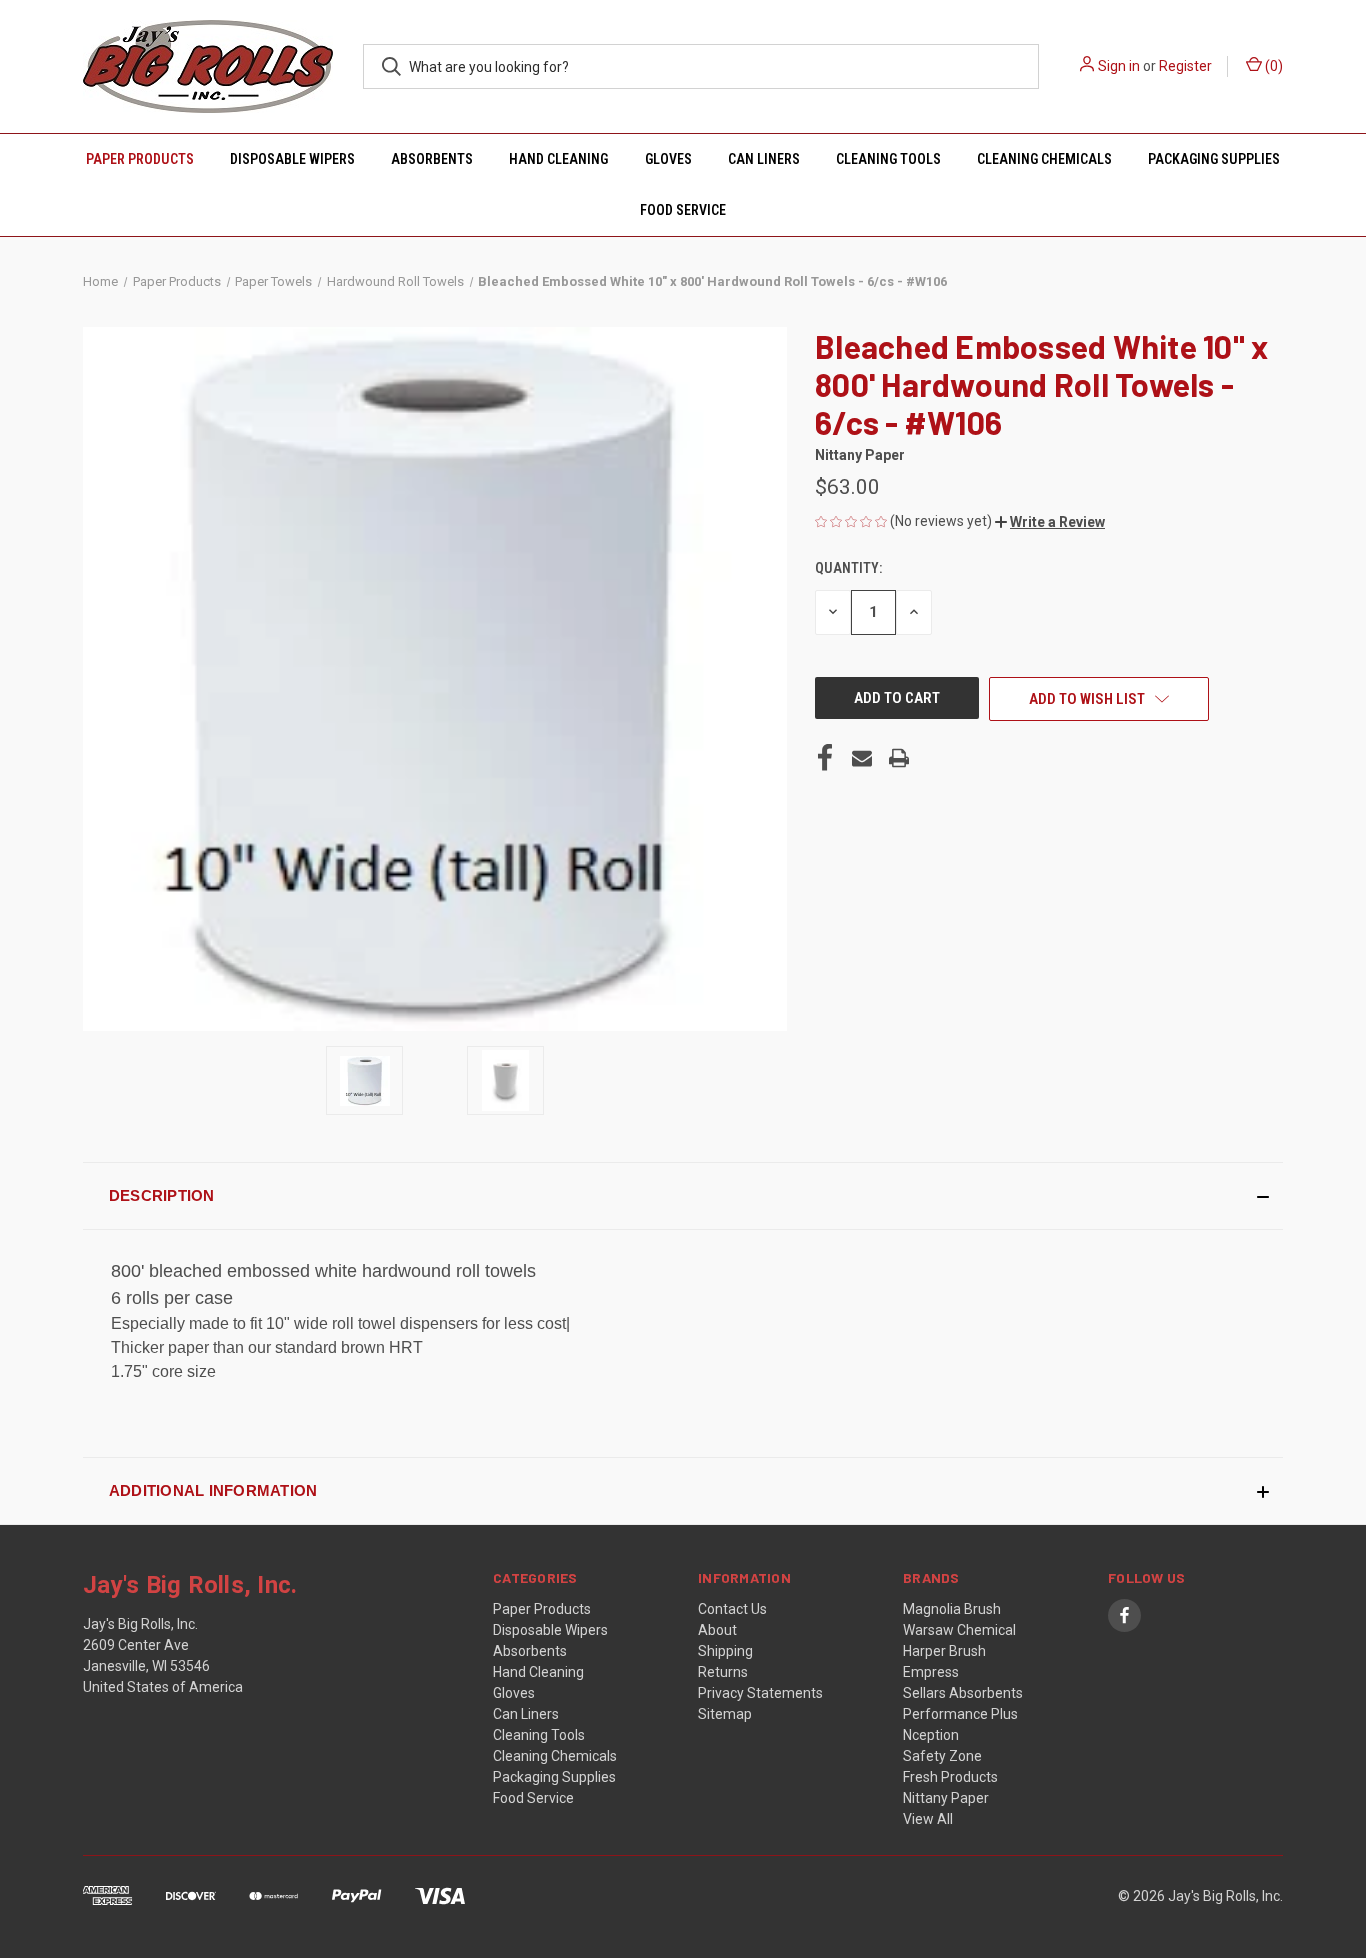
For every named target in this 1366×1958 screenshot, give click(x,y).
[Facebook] (825, 758)
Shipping (725, 1651)
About (717, 1630)
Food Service (683, 210)
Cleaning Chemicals (1044, 159)
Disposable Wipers (292, 159)
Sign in (1119, 66)
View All (928, 1819)
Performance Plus (960, 1714)
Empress (931, 1672)
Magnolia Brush (952, 1609)
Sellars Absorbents (963, 1693)
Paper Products (140, 159)
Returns (723, 1672)
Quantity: (848, 568)
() (1272, 66)
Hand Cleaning (558, 159)
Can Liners (764, 159)
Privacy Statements (760, 1693)
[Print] (899, 758)
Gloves (668, 159)
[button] (1050, 522)
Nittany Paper (946, 1798)
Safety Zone (942, 1756)
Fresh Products (950, 1777)
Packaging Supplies (1214, 159)
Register (1185, 66)
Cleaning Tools (888, 159)
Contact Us (732, 1609)
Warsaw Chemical (959, 1630)
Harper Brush (944, 1651)
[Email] (862, 758)
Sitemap (725, 1714)
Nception (931, 1735)
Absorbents (432, 159)
